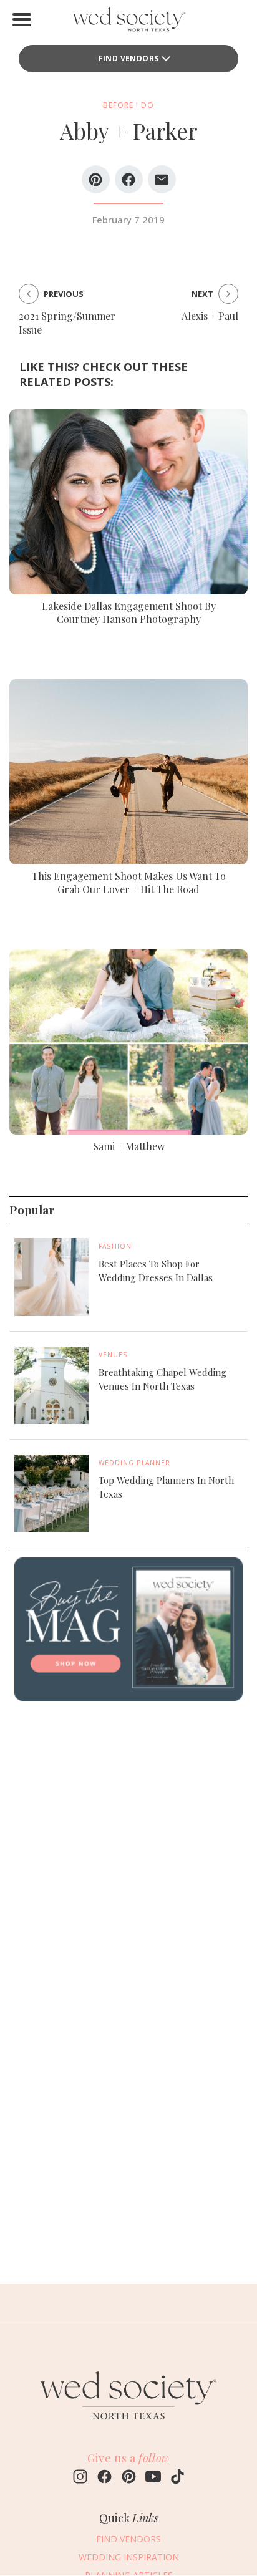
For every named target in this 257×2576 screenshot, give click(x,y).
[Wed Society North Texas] (128, 22)
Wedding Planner (134, 1463)
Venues (113, 1355)
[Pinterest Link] (129, 2478)
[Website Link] (128, 2425)
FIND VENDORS (129, 58)
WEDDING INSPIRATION (129, 2557)
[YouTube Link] (153, 2478)
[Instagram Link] (80, 2478)
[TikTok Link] (177, 2478)
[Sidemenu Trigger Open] (22, 19)
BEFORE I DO (128, 105)
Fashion (115, 1246)
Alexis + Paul (210, 316)
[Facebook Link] (104, 2478)
